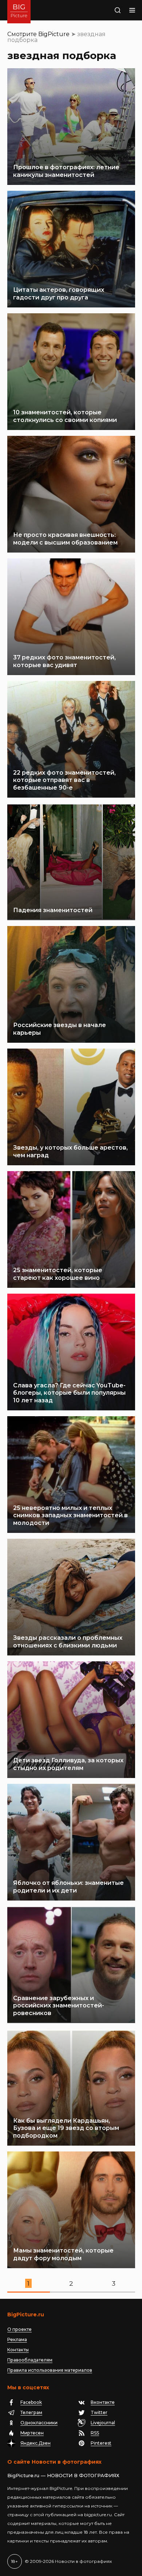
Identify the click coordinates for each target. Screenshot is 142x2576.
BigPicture (54, 34)
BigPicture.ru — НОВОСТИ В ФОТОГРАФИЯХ (63, 2475)
